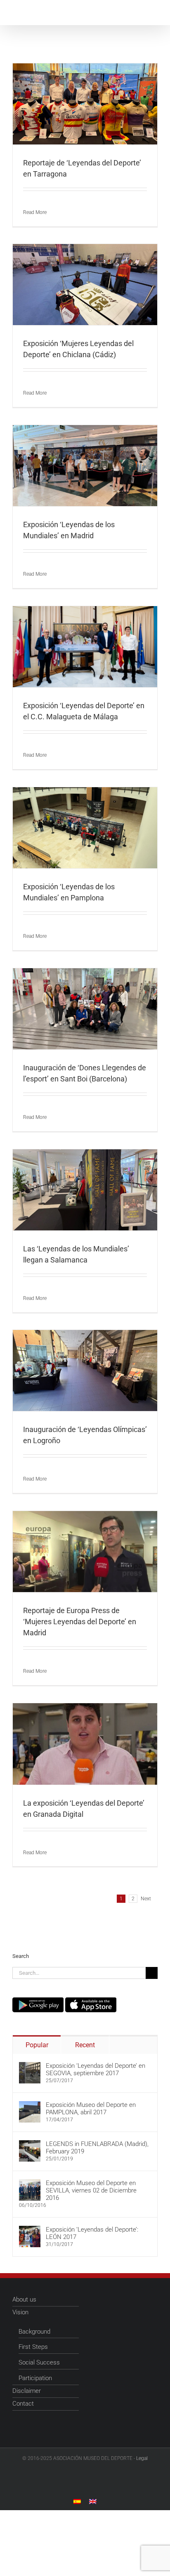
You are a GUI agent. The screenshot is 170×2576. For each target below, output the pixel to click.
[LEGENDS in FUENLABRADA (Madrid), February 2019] (30, 2144)
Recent (85, 2045)
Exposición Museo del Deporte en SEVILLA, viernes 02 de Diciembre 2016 (91, 2190)
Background (34, 2332)
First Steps (33, 2347)
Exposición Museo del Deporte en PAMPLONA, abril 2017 (91, 2109)
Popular (37, 2045)
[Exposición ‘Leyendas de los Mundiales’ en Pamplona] (85, 828)
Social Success (39, 2362)
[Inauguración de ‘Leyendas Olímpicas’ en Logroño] (85, 1371)
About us (24, 2299)
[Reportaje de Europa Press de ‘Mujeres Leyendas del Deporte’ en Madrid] (85, 1552)
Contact (23, 2404)
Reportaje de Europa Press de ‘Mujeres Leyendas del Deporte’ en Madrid (80, 1622)
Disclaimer (27, 2391)
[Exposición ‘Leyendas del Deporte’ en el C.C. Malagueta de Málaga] (85, 647)
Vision (20, 2312)
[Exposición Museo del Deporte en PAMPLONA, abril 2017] (30, 2105)
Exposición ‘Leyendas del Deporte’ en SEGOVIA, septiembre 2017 (96, 2069)
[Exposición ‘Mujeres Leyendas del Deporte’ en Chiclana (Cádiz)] (85, 285)
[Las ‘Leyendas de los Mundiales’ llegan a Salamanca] (85, 1190)
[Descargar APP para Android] (38, 2001)
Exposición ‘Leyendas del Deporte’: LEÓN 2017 (92, 2233)
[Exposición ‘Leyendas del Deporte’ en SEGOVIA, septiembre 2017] (30, 2066)
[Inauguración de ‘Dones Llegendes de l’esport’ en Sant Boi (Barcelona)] (85, 1009)
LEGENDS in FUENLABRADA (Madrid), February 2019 (97, 2148)
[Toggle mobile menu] (154, 13)
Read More (35, 212)
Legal (142, 2458)
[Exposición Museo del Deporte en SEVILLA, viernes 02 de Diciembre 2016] (30, 2183)
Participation (35, 2378)
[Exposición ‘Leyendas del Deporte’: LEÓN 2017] (30, 2230)
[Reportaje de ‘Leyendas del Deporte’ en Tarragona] (85, 104)
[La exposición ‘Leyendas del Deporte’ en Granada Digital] (85, 1744)
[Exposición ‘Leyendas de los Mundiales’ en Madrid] (85, 466)
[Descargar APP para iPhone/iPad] (91, 2001)
